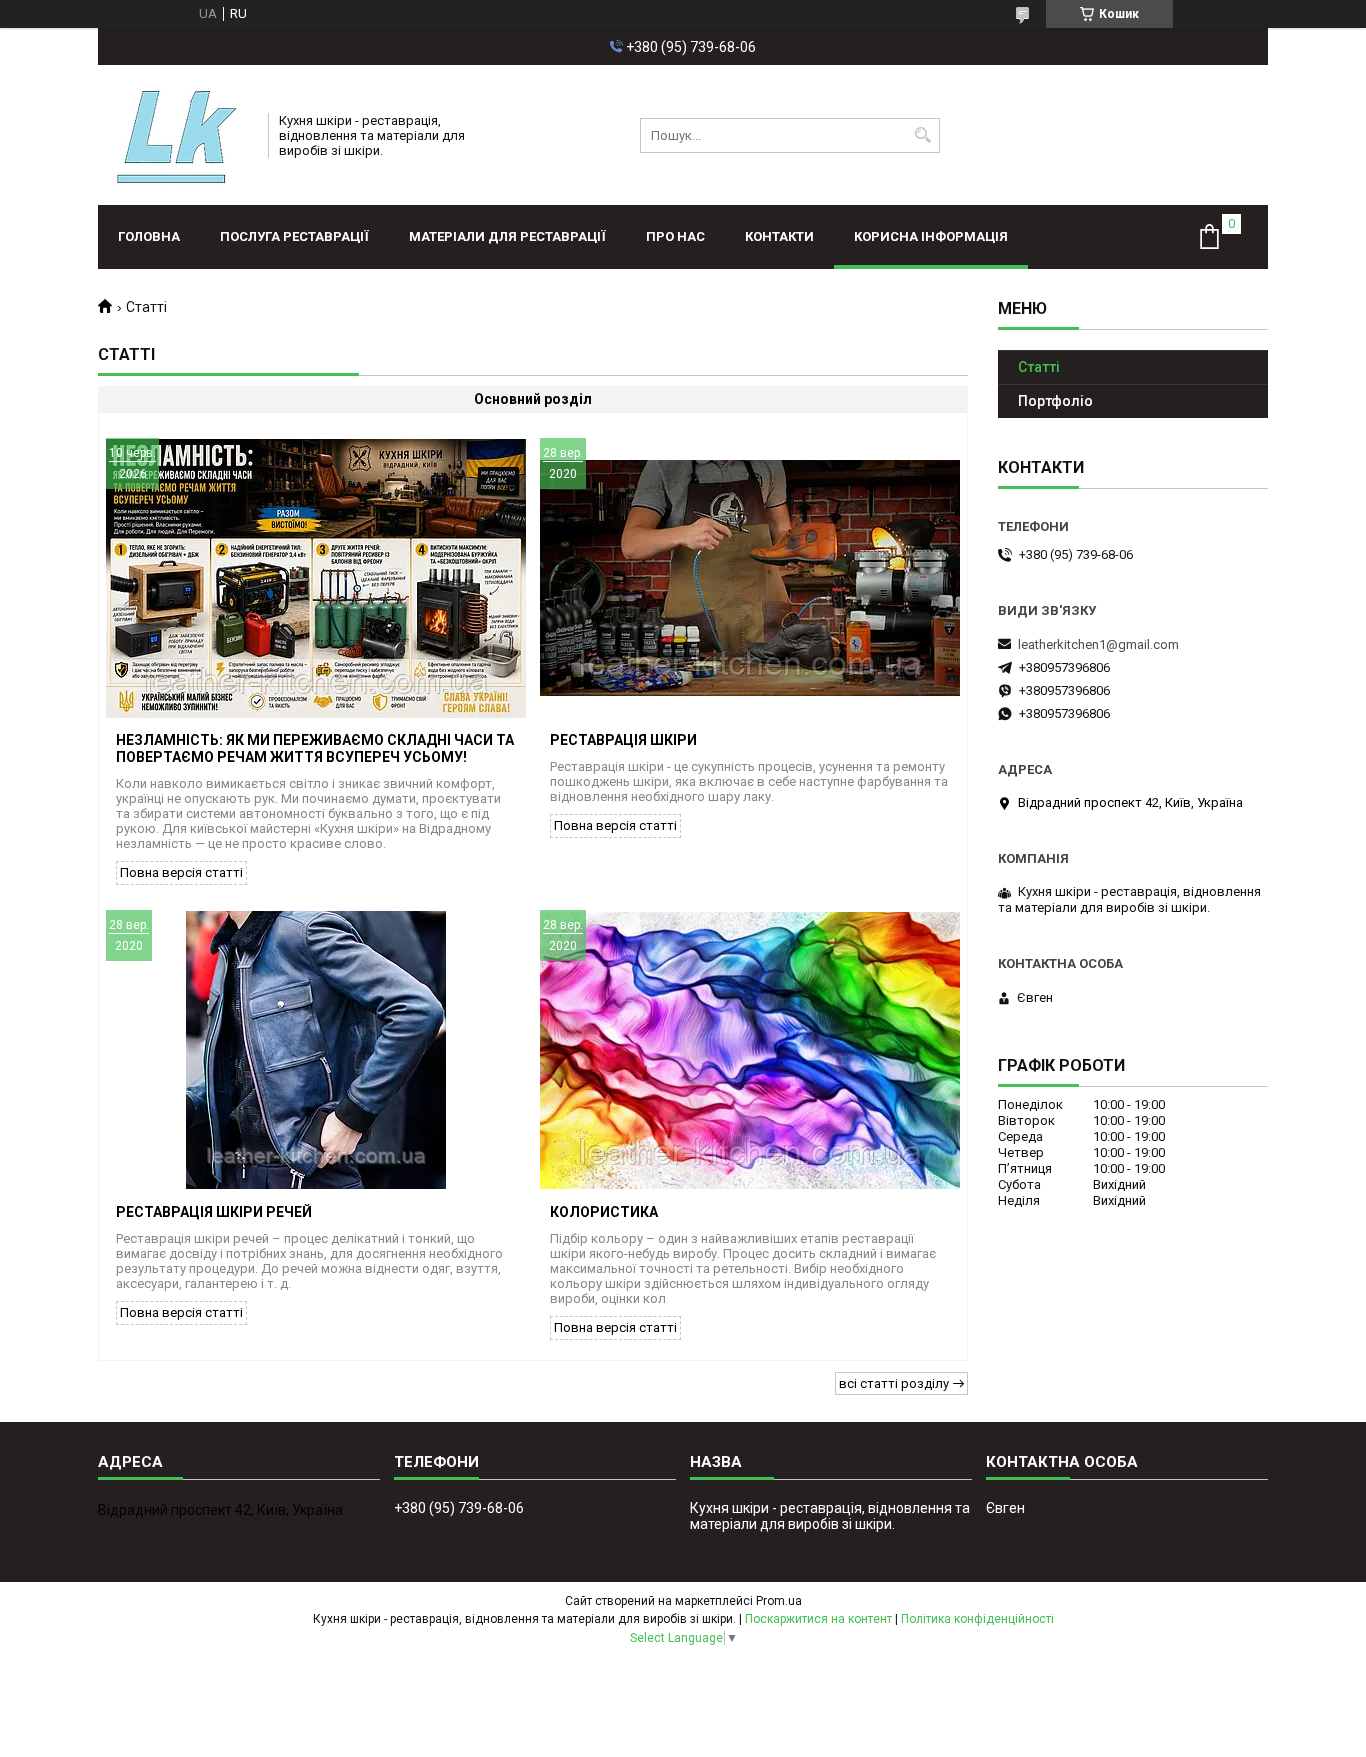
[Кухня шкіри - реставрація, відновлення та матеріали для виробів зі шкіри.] (176, 135)
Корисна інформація (931, 236)
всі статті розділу (894, 1383)
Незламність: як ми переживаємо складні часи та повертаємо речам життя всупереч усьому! (315, 748)
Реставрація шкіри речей (214, 1212)
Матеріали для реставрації (507, 236)
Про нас (675, 236)
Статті (1039, 367)
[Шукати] (922, 135)
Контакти (779, 236)
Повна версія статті (181, 872)
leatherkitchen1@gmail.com (1098, 644)
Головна (149, 236)
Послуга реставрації (294, 236)
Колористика (604, 1212)
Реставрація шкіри (623, 740)
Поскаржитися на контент (818, 1619)
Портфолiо (1055, 401)
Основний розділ (533, 399)
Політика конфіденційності (977, 1619)
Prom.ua (779, 1601)
